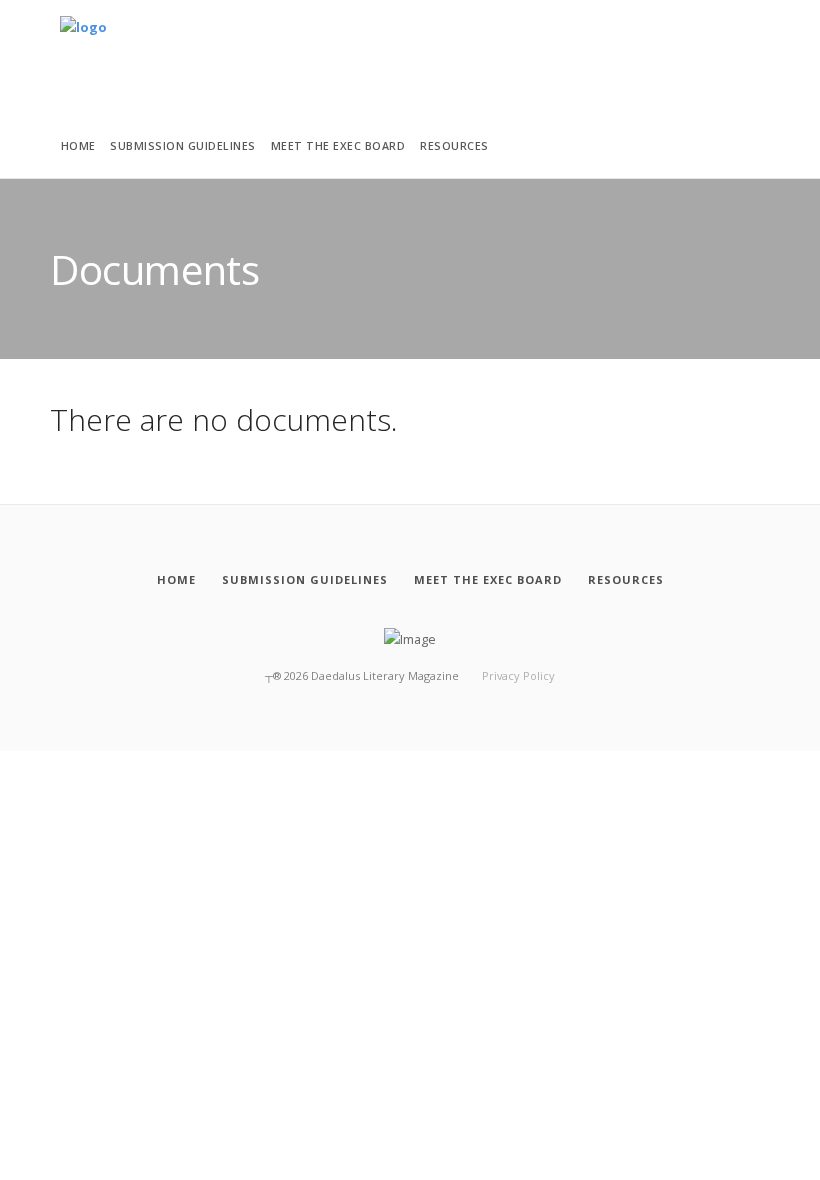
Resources (454, 146)
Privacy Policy (518, 675)
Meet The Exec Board (338, 146)
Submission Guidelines (183, 146)
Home (78, 146)
